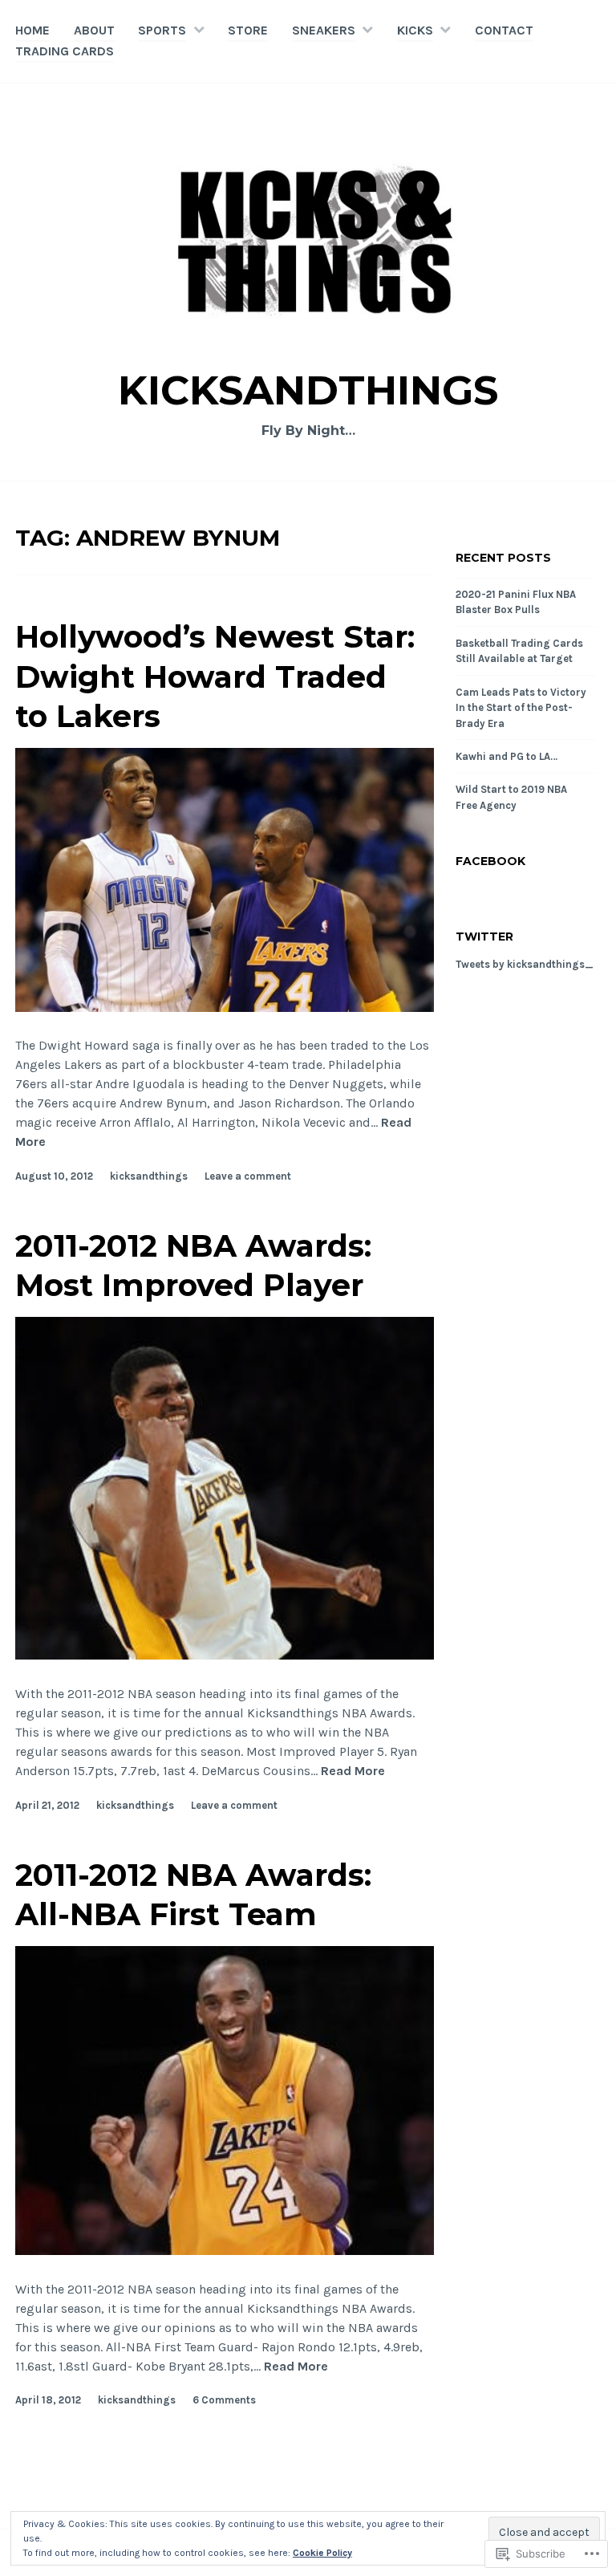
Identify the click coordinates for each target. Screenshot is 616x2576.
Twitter (484, 937)
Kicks (415, 30)
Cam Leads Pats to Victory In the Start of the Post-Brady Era (521, 708)
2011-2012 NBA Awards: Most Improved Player (193, 1266)
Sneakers (324, 30)
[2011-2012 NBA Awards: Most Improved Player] (225, 1655)
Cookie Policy (322, 2553)
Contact (504, 30)
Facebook (490, 861)
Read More (353, 1772)
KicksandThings (308, 390)
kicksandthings (149, 1176)
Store (248, 30)
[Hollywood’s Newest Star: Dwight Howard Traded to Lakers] (225, 1008)
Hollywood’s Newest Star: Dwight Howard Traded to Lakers (215, 677)
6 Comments (224, 2400)
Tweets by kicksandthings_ (525, 964)
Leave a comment (248, 1176)
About (94, 30)
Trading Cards (65, 51)
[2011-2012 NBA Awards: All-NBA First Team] (225, 2251)
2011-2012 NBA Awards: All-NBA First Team (193, 1895)
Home (32, 30)
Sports (162, 30)
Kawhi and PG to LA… (507, 756)
